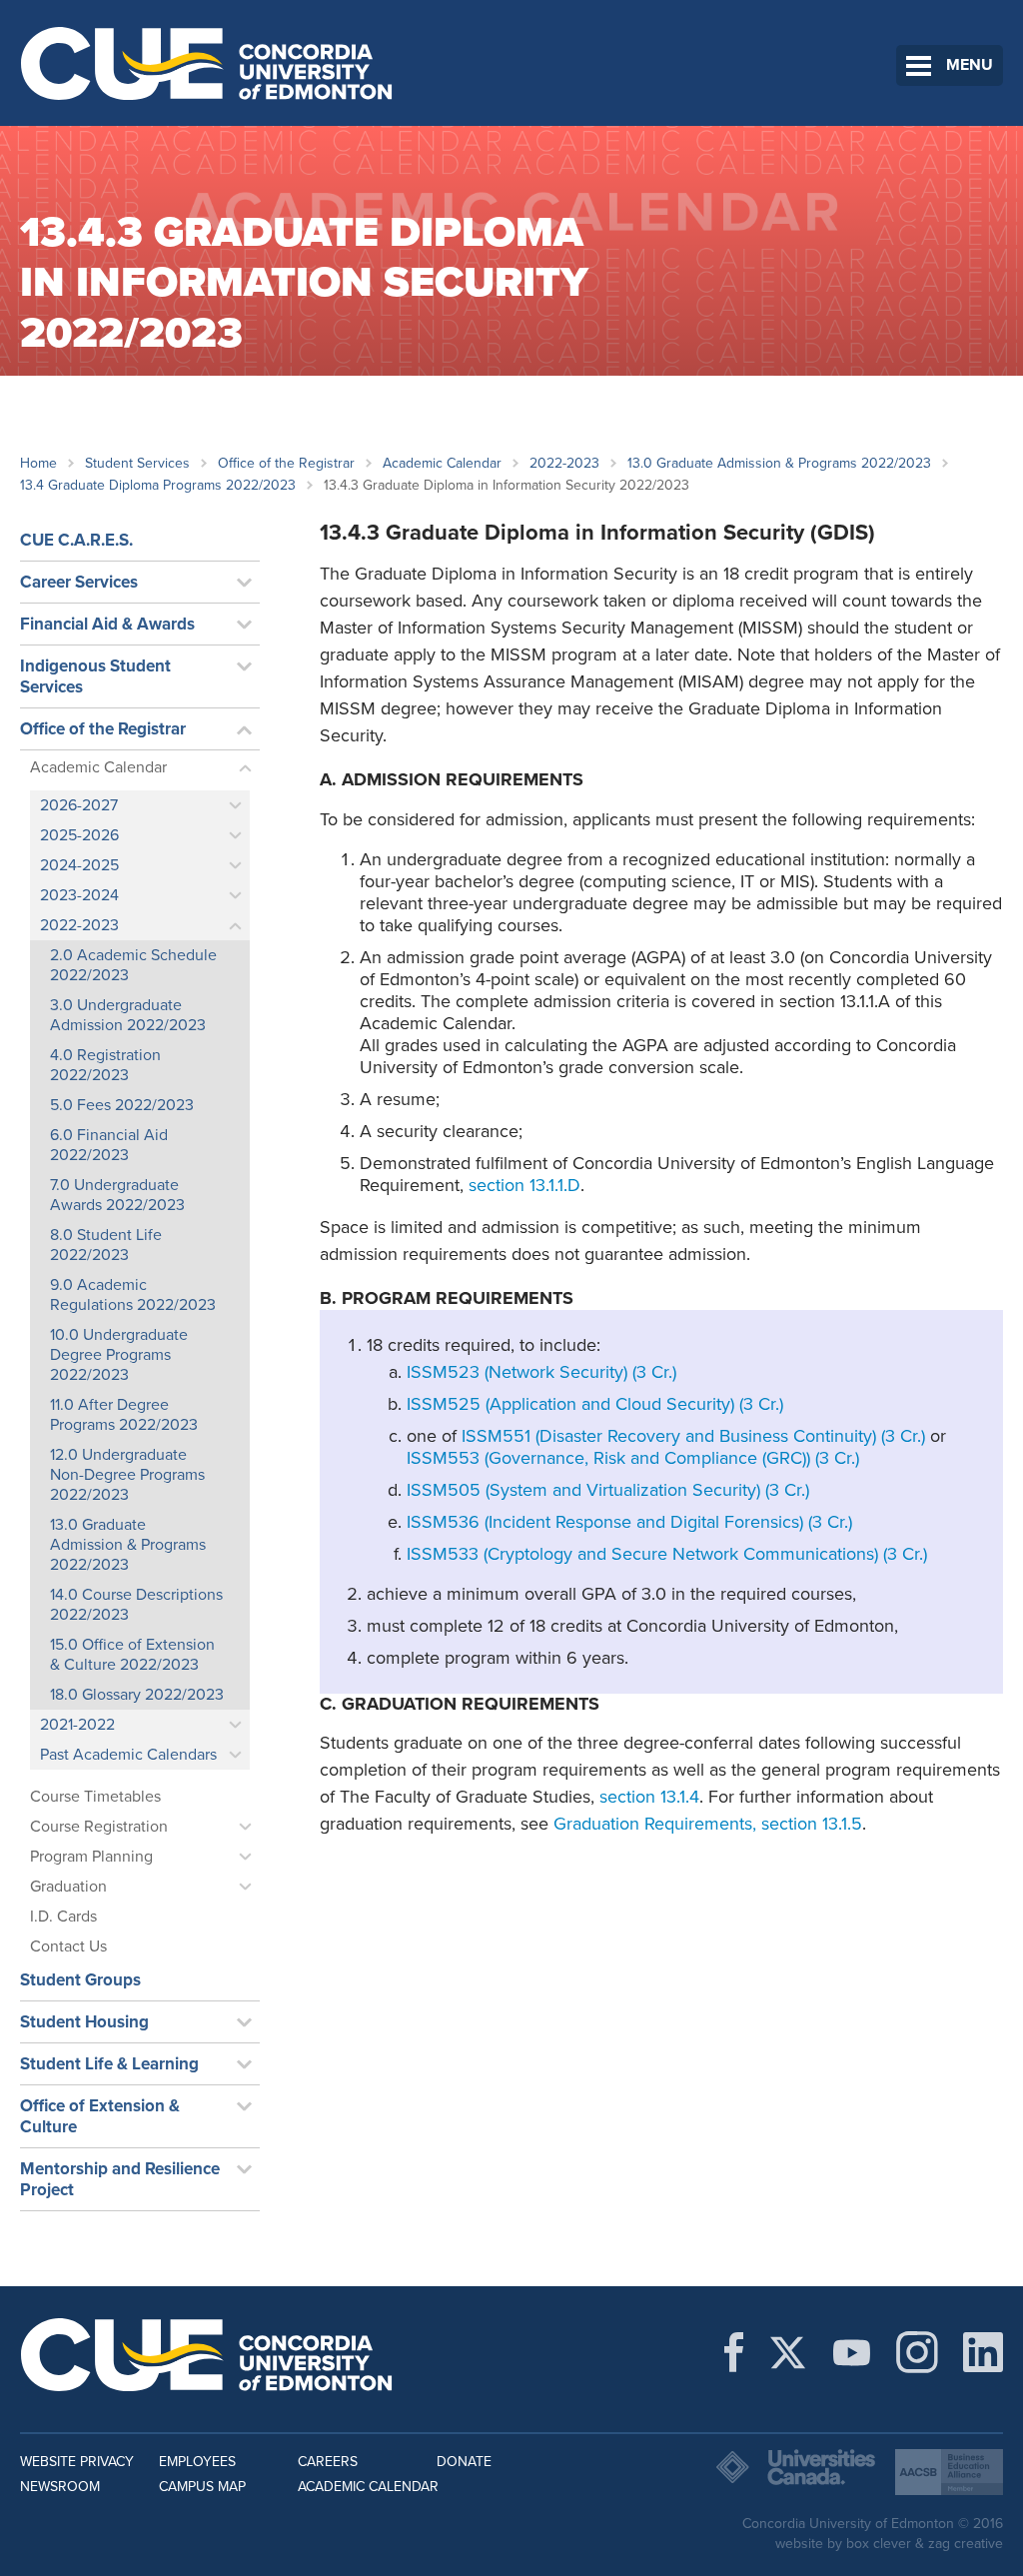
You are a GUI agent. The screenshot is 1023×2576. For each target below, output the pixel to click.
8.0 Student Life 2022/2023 (106, 1245)
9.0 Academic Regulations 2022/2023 (133, 1295)
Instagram (917, 2352)
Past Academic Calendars (128, 1755)
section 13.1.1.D (524, 1185)
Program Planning (91, 1857)
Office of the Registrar (286, 463)
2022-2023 (564, 463)
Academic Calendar (442, 463)
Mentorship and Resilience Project (120, 2179)
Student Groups (80, 1980)
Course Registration (99, 1827)
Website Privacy (77, 2462)
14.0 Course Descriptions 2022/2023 (136, 1605)
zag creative (966, 2544)
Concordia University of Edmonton (207, 63)
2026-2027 (79, 805)
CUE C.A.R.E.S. (76, 540)
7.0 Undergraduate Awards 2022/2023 (117, 1195)
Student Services (137, 463)
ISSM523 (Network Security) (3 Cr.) (541, 1372)
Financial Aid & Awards (107, 624)
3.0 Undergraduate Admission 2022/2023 (128, 1015)
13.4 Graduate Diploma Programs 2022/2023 (158, 485)
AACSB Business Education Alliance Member (949, 2472)
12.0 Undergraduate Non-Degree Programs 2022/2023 (127, 1475)
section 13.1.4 (647, 1797)
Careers (328, 2462)
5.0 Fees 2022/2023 (122, 1105)
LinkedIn (983, 2352)
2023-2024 (79, 895)
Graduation (68, 1887)
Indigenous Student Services (95, 676)
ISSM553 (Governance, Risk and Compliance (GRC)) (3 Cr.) (633, 1458)
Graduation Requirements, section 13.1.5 (708, 1824)
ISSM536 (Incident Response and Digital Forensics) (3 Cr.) (629, 1522)
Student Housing (84, 2022)
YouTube (852, 2352)
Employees (197, 2462)
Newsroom (60, 2487)
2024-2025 (79, 865)
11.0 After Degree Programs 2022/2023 (124, 1415)
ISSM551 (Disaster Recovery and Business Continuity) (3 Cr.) (693, 1436)
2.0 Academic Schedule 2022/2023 (133, 965)
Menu (970, 65)
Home (38, 463)
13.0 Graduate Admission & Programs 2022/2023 (779, 463)
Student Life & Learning (109, 2064)
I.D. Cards (63, 1917)
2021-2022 (77, 1725)
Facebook (734, 2352)
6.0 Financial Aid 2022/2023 (109, 1145)
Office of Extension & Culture (100, 2116)
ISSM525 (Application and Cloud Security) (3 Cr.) (595, 1404)
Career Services (79, 582)
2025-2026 (79, 835)
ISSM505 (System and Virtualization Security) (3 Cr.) (608, 1490)
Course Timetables (95, 1797)
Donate (464, 2462)
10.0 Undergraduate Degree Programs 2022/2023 (119, 1355)
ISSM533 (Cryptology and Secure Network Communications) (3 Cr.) (667, 1554)
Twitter (788, 2352)
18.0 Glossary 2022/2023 (137, 1695)
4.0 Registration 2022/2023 (105, 1065)
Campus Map (202, 2487)
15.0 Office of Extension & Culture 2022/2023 (132, 1655)
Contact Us (68, 1946)
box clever (879, 2544)
